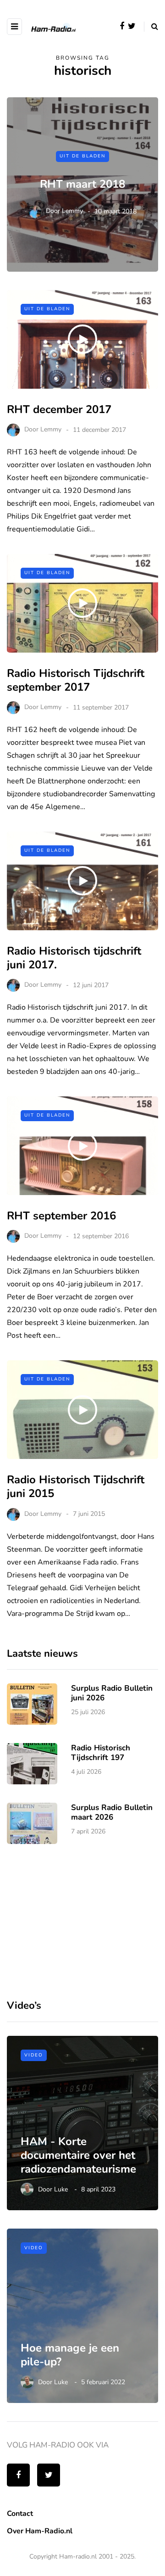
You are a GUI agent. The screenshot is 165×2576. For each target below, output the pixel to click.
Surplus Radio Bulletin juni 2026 (112, 1693)
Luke (61, 2189)
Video (34, 2055)
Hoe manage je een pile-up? (70, 2355)
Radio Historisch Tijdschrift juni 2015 (76, 1486)
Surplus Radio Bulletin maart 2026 (112, 1812)
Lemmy (72, 211)
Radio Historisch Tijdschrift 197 (101, 1753)
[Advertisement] (76, 1920)
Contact (20, 2514)
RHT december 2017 (59, 409)
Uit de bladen (82, 156)
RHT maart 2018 (82, 184)
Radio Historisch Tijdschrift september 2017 (76, 680)
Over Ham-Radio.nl (40, 2531)
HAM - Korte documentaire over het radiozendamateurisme (78, 2155)
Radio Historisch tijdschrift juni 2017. (74, 958)
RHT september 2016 (61, 1216)
